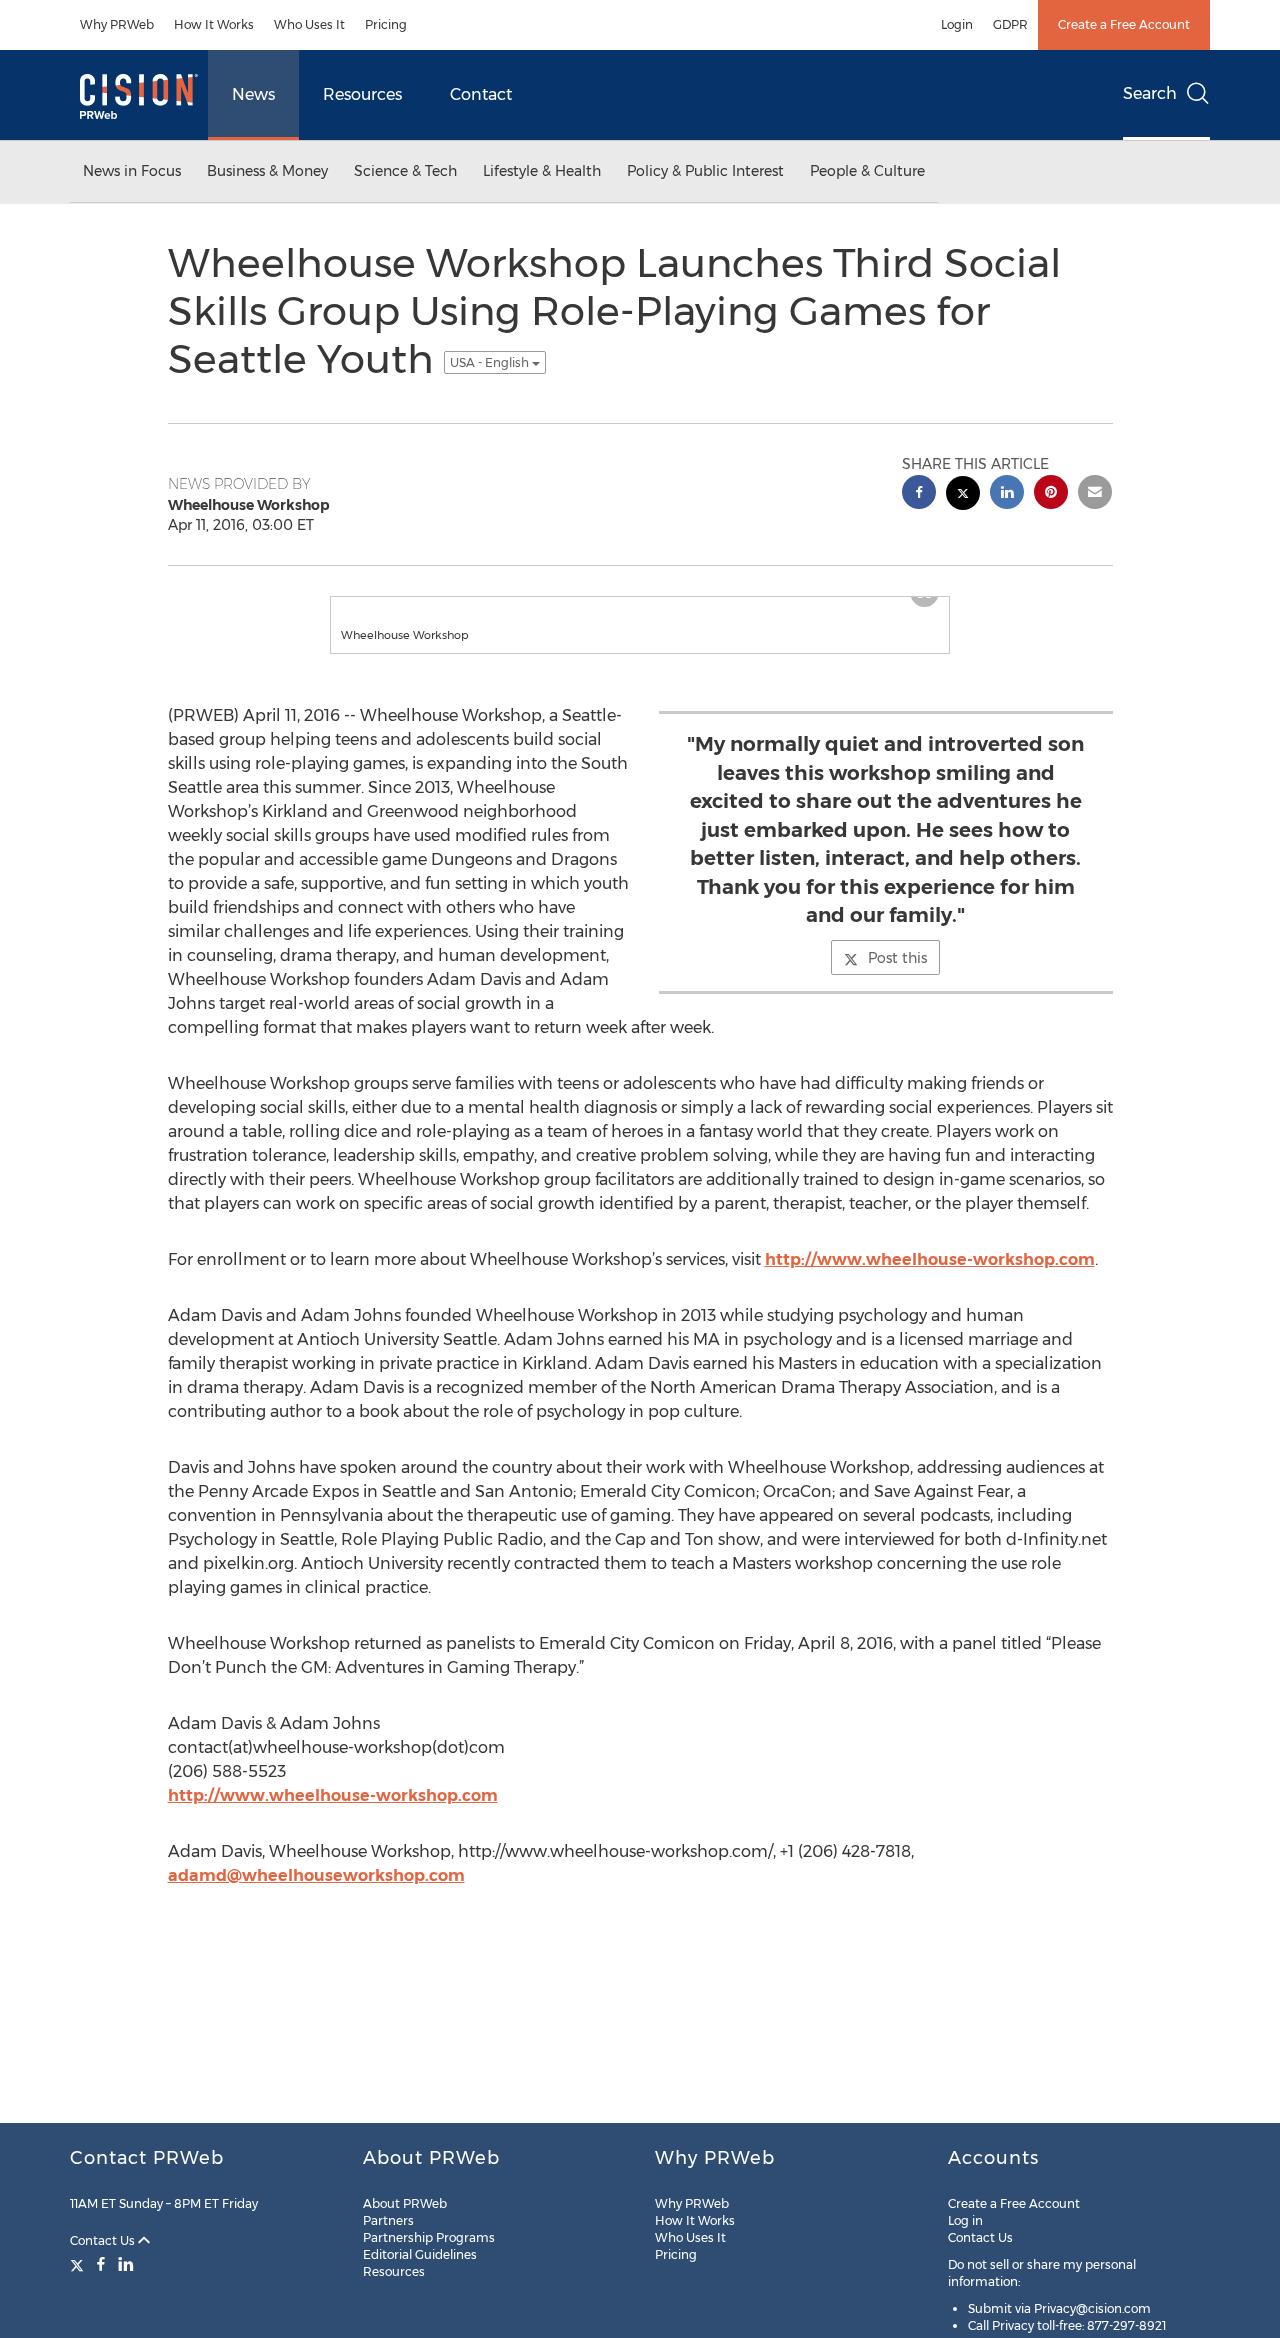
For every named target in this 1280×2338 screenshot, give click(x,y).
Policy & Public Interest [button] (705, 171)
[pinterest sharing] (1051, 494)
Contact (481, 94)
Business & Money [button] (267, 171)
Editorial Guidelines (420, 2254)
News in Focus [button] (132, 171)
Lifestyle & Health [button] (542, 171)
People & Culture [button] (867, 171)
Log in (965, 2220)
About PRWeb (405, 2203)
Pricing (386, 24)
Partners (388, 2220)
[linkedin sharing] (1007, 494)
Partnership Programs (429, 2237)
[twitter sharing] (963, 495)
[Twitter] (79, 2264)
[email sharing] (1095, 494)
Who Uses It (309, 24)
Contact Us (104, 2240)
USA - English (491, 362)
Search (1150, 93)
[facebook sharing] (919, 494)
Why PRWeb (117, 24)
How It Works (214, 24)
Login (957, 24)
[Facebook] (101, 2264)
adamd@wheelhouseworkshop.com (316, 1875)
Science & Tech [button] (405, 171)
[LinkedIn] (126, 2264)
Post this (897, 958)
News (253, 94)
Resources (362, 94)
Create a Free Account (1124, 24)
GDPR (1010, 24)
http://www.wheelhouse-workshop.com (930, 1259)
